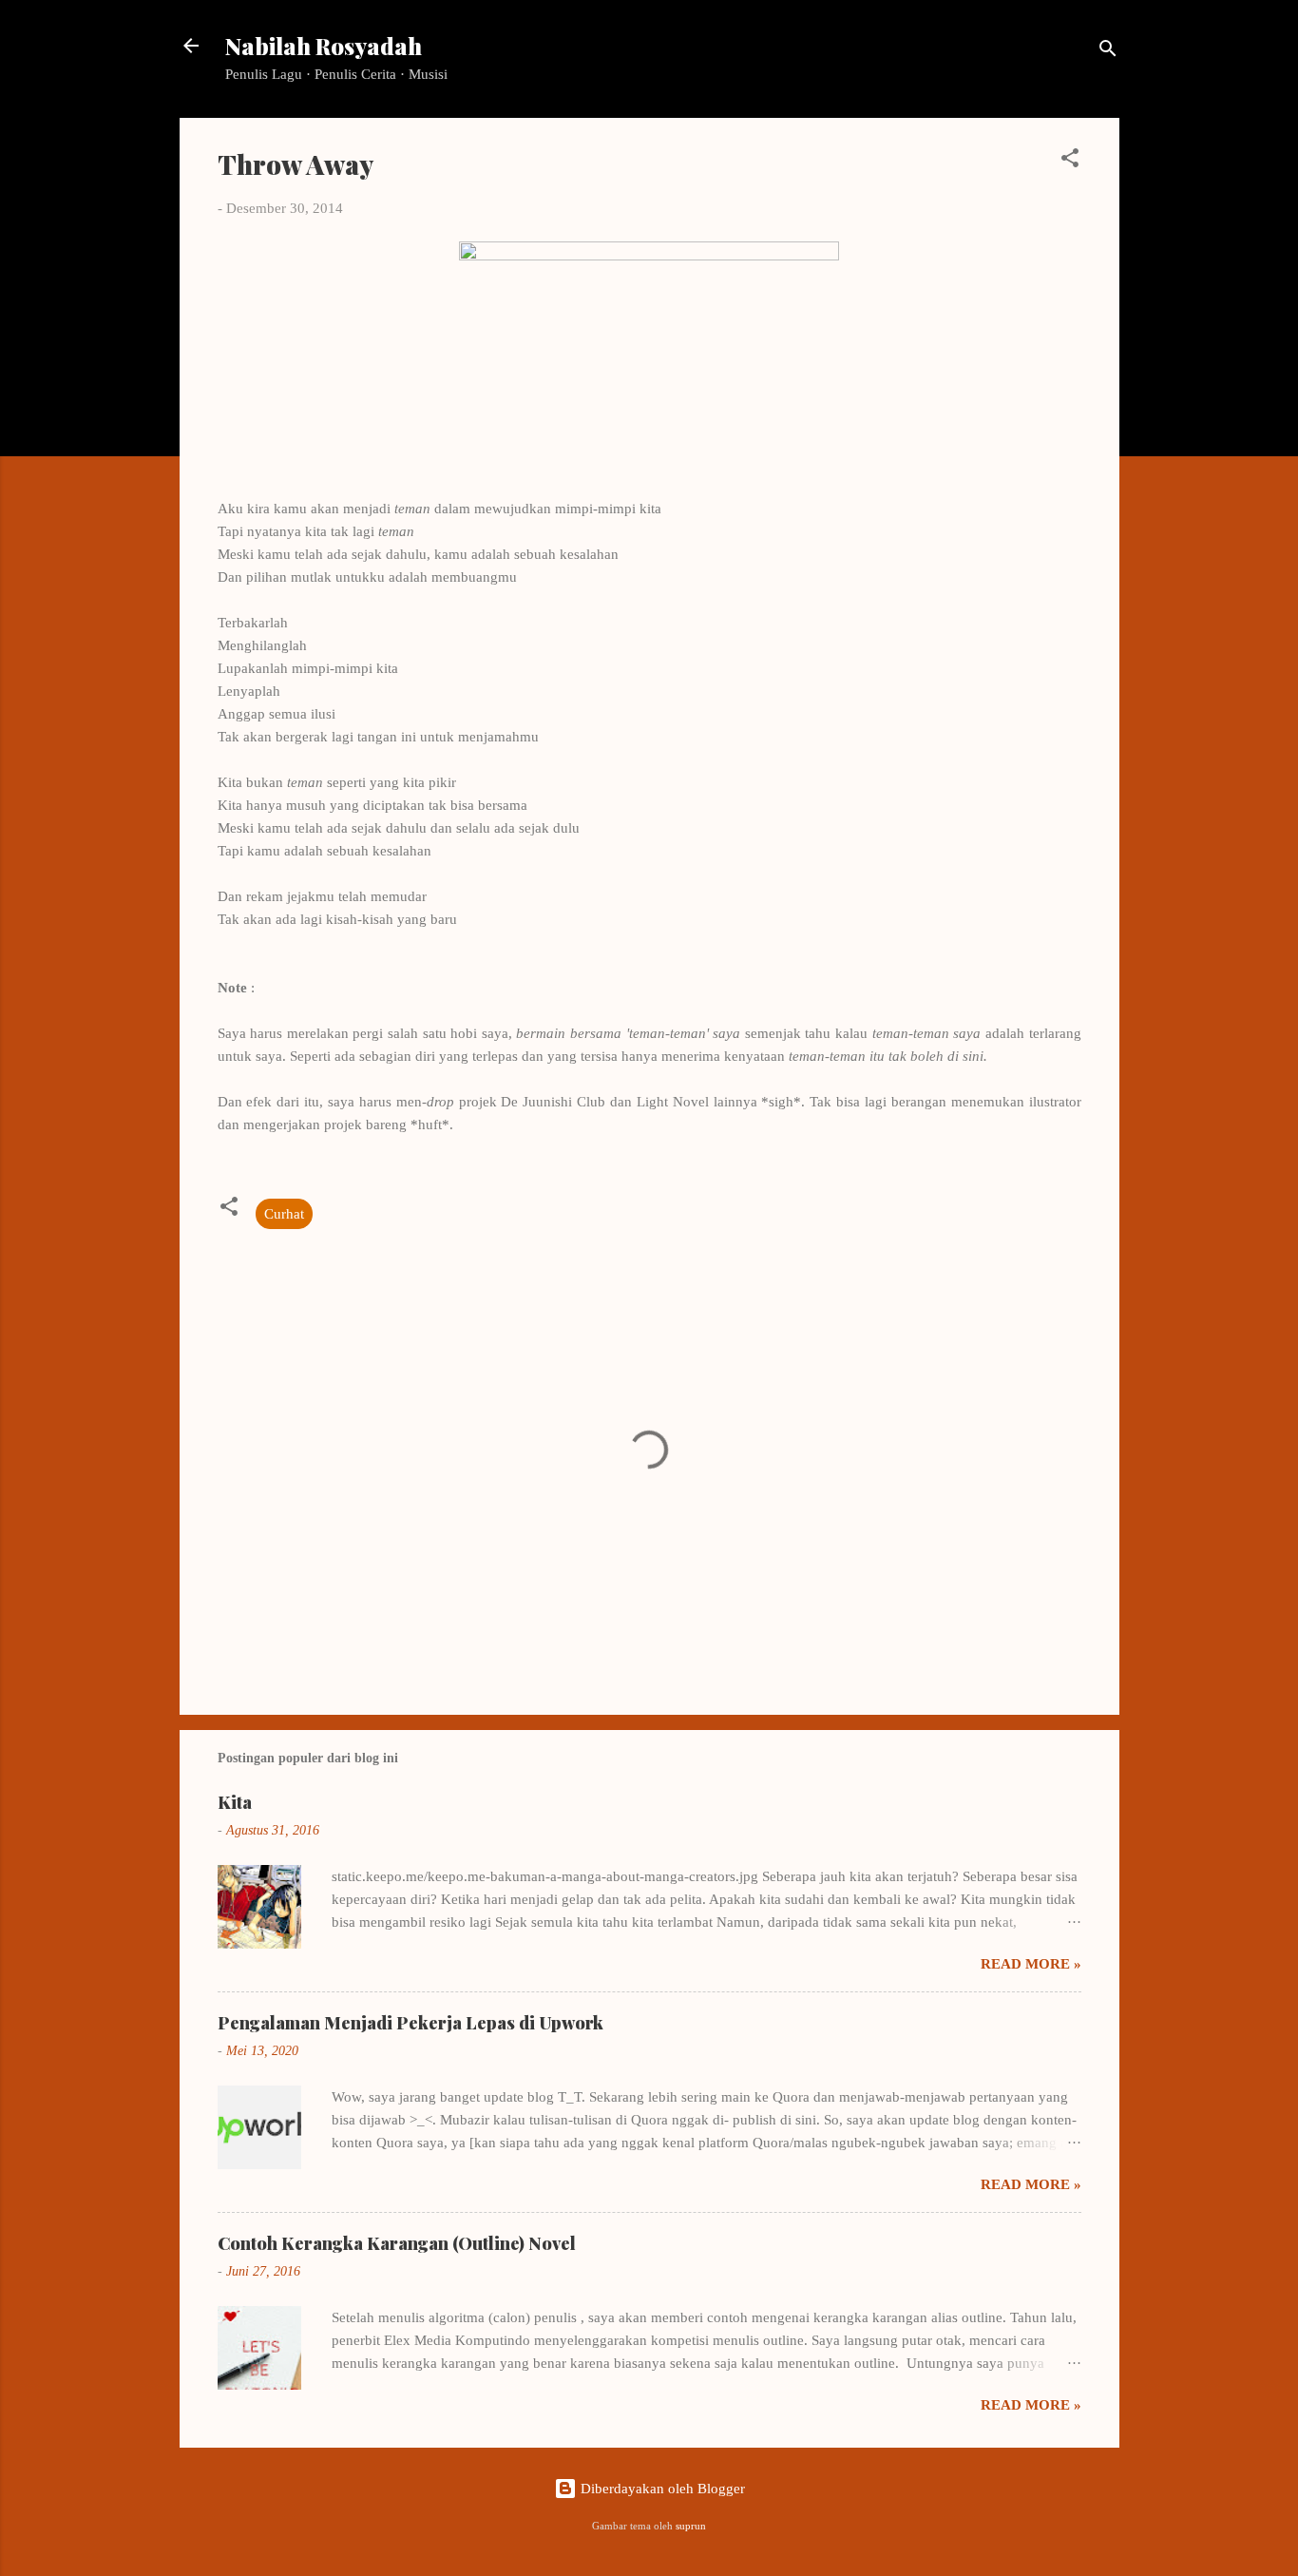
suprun (691, 2526)
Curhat (284, 1214)
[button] (1070, 161)
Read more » (1031, 1964)
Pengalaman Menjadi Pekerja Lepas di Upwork (410, 2023)
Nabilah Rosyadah (324, 46)
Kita (235, 1802)
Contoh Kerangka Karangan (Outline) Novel (397, 2243)
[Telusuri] (1108, 52)
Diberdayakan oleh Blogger (661, 2489)
